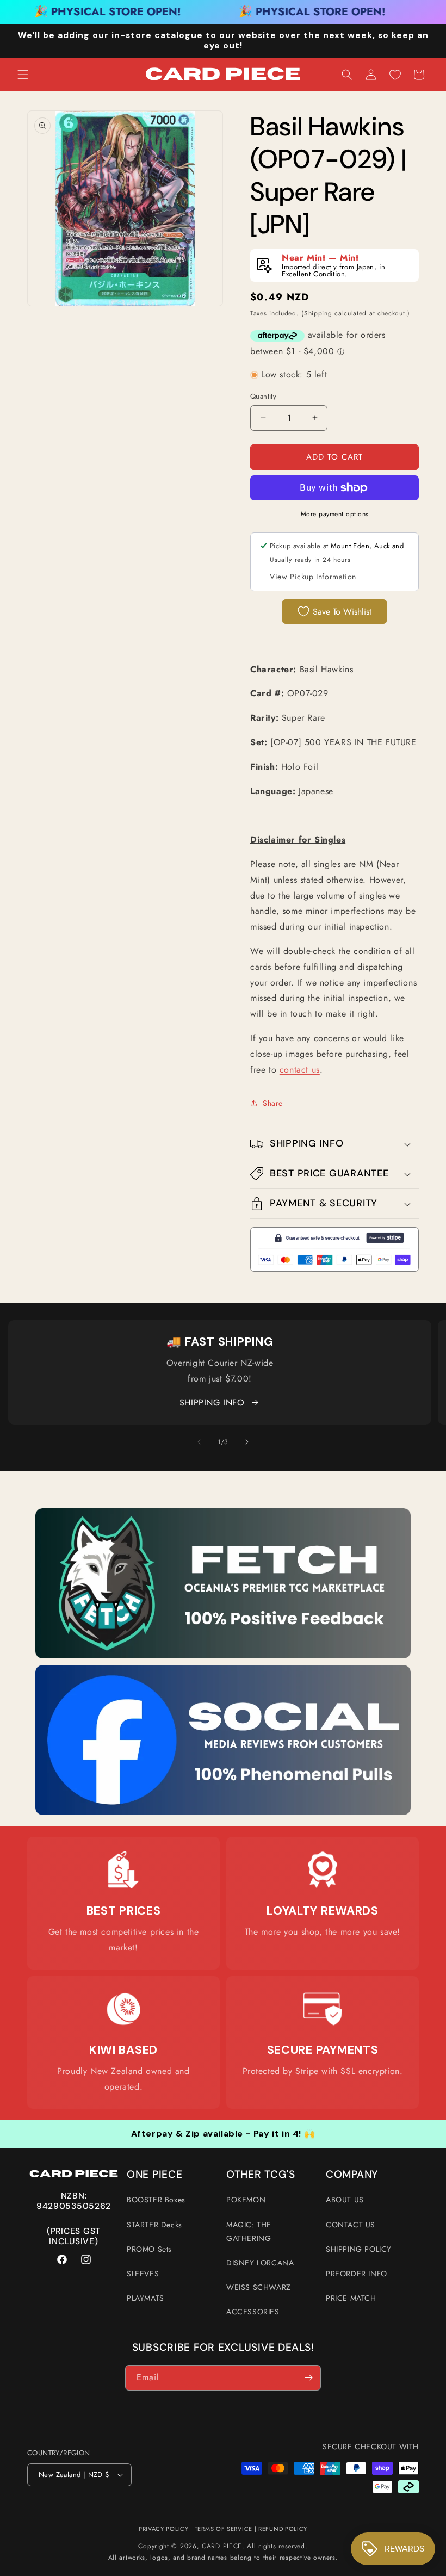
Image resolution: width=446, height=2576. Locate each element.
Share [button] (273, 1103)
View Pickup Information (313, 577)
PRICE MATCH (351, 2298)
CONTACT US (351, 2225)
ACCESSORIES (253, 2312)
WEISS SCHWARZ (259, 2287)
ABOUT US (345, 2200)
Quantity (263, 396)
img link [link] (123, 1858)
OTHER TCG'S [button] (261, 2175)
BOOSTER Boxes (156, 2200)
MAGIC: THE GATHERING (249, 2231)
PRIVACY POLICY (164, 2529)
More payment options (335, 514)
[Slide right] (247, 1442)
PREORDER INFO (357, 2274)
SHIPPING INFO (212, 1402)
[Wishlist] (395, 75)
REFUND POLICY (283, 2529)
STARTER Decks (154, 2225)
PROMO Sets (149, 2249)
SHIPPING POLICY (359, 2249)
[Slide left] (199, 1442)
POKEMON (246, 2200)
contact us (300, 1070)
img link (223, 1516)
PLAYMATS (145, 2298)
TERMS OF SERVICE (224, 2529)
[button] (23, 75)
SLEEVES (143, 2274)
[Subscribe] (308, 2378)
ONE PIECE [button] (154, 2175)
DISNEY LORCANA (260, 2263)
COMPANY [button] (352, 2175)
